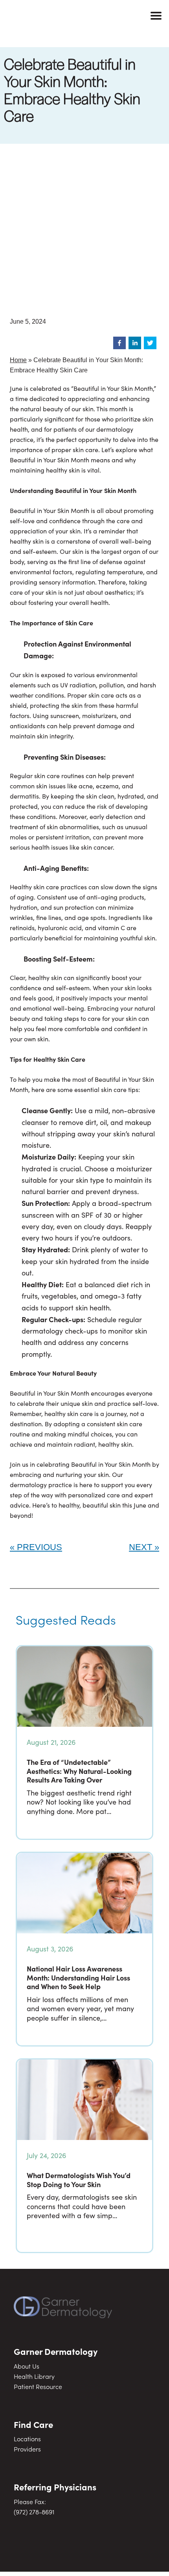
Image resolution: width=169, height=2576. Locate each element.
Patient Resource (38, 2386)
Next (141, 1547)
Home (18, 360)
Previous (39, 1547)
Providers (27, 2449)
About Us (27, 2366)
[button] (119, 343)
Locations (27, 2439)
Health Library (34, 2376)
